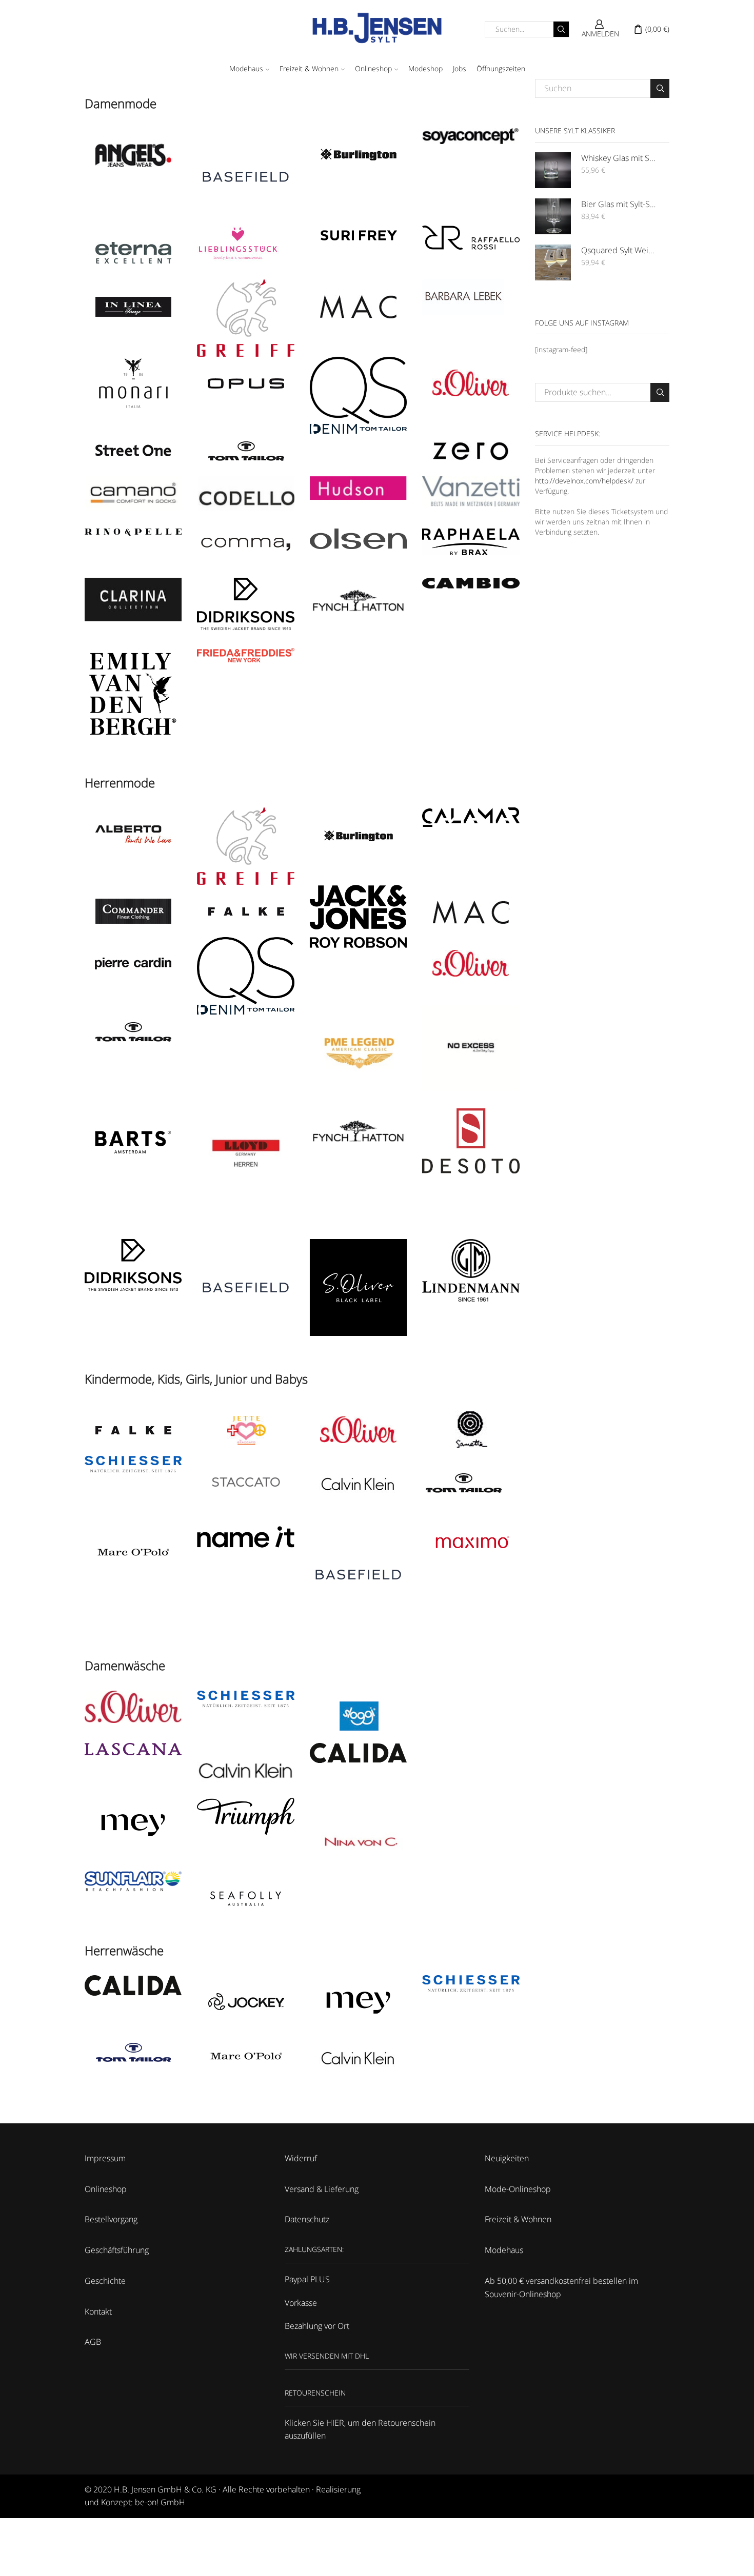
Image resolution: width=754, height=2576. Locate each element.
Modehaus (246, 68)
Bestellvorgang (111, 2219)
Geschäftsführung (117, 2250)
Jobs (460, 68)
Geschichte (105, 2281)
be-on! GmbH (160, 2502)
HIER (335, 2423)
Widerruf (301, 2158)
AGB (93, 2342)
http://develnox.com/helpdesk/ (584, 481)
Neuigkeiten (507, 2158)
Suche (660, 392)
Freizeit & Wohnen (309, 68)
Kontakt (98, 2311)
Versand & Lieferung (322, 2189)
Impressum (105, 2158)
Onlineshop (373, 68)
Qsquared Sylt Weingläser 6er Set (619, 250)
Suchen (660, 88)
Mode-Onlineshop (518, 2189)
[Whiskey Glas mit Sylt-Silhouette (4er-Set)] (553, 170)
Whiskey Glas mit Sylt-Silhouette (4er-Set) (619, 158)
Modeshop (425, 68)
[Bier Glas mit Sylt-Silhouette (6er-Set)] (553, 216)
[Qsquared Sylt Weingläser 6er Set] (553, 262)
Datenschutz (307, 2219)
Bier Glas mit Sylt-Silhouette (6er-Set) (619, 204)
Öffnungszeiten (501, 68)
